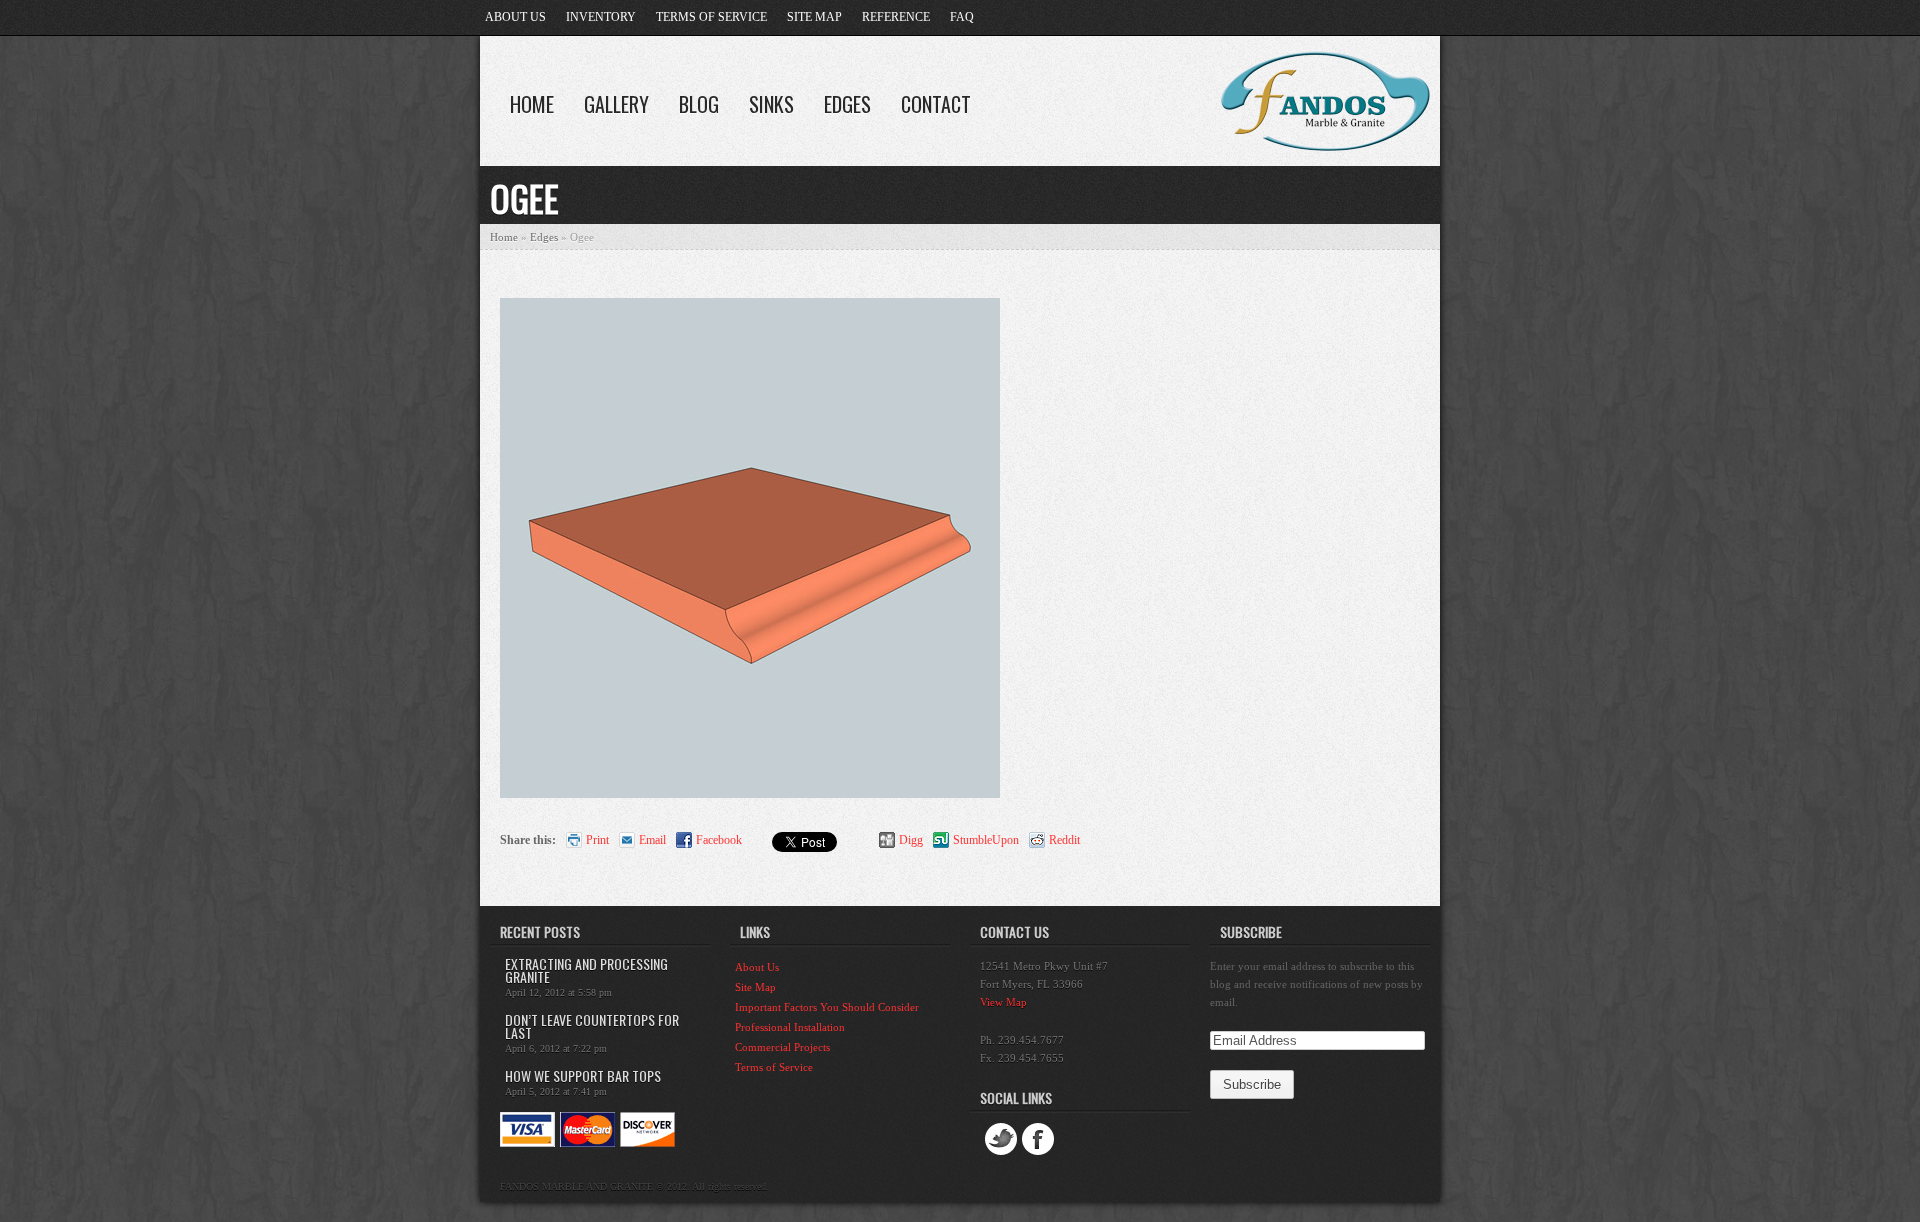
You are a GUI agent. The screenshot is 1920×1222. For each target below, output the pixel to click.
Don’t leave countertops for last (592, 1026)
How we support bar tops (583, 1075)
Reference (896, 17)
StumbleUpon (986, 840)
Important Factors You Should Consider (827, 1007)
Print (597, 840)
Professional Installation (790, 1027)
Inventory (601, 17)
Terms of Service (711, 17)
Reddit (1064, 840)
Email (652, 840)
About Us (515, 17)
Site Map (814, 17)
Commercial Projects (782, 1047)
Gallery (616, 104)
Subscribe (1251, 931)
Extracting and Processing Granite (586, 970)
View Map (1003, 1002)
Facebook (719, 840)
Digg (911, 840)
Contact (936, 104)
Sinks (771, 104)
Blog (699, 104)
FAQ (962, 17)
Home (532, 104)
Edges (847, 104)
